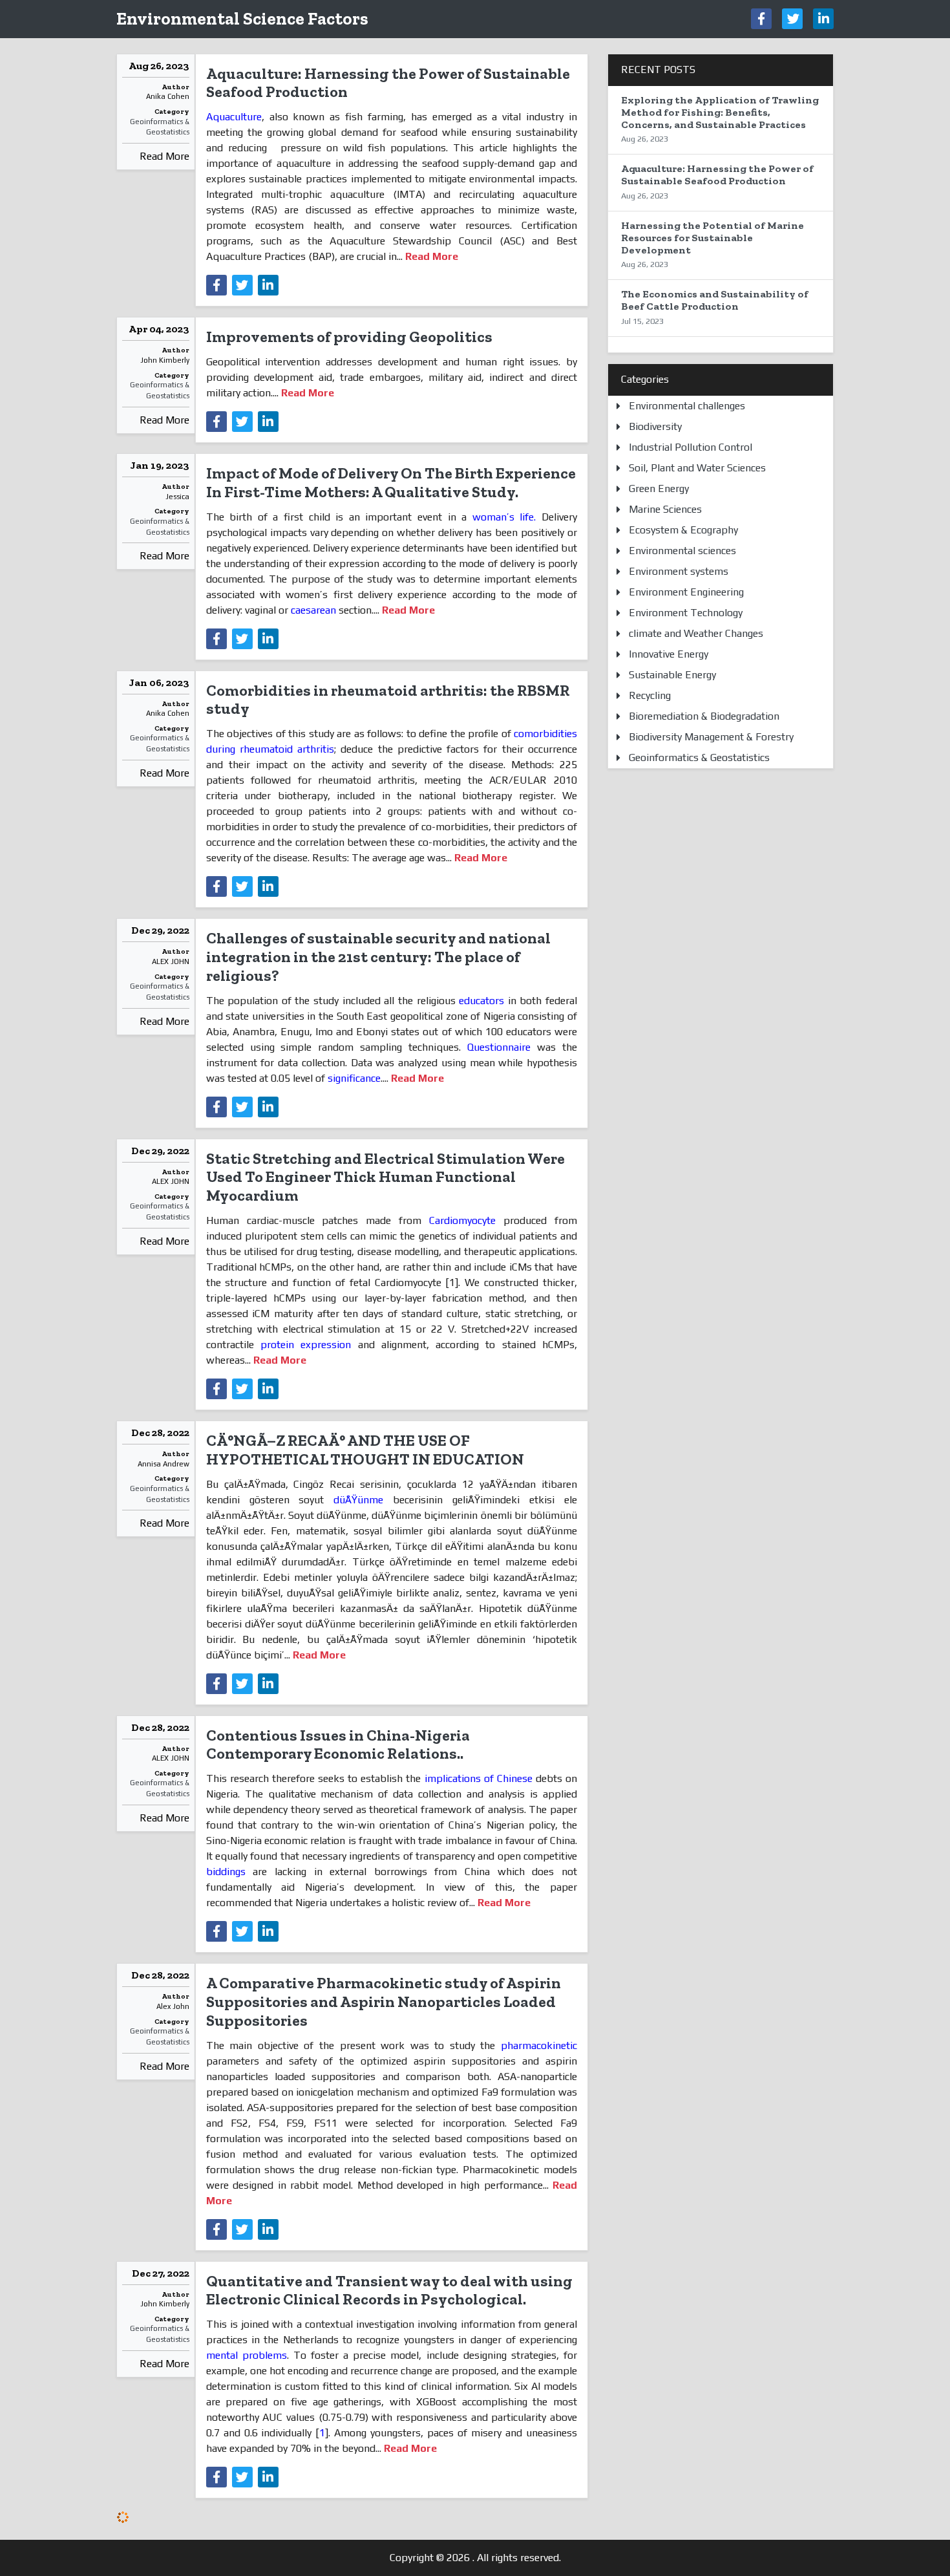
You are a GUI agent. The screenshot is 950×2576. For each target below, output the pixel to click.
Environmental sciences (682, 551)
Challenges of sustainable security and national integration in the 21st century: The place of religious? (378, 957)
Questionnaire (499, 1047)
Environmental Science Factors (242, 18)
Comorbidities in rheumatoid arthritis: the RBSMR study (388, 700)
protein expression (306, 1345)
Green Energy (659, 488)
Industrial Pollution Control (691, 447)
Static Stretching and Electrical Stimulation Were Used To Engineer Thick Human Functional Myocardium (385, 1177)
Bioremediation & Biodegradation (704, 716)
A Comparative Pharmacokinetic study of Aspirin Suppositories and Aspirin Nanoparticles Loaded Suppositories (384, 2002)
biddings (226, 1872)
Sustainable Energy (672, 675)
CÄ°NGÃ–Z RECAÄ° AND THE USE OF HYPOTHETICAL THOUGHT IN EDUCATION (365, 1450)
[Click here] (761, 19)
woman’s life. (504, 517)
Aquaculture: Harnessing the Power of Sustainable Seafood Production (388, 83)
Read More (164, 156)
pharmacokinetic (539, 2045)
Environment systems (679, 571)
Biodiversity (655, 426)
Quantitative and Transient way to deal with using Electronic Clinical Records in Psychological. (389, 2290)
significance (354, 1078)
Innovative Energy (669, 654)
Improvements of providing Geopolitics (349, 337)
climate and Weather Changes (696, 633)
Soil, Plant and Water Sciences (697, 468)
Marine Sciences (665, 509)
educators (481, 1001)
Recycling (650, 695)
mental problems (247, 2355)
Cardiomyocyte (462, 1220)
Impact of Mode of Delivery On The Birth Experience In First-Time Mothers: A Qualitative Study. (391, 482)
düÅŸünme (358, 1500)
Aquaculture (234, 117)
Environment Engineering (686, 592)
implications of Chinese (479, 1778)
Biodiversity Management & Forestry (711, 737)
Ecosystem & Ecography (683, 530)
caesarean (313, 610)
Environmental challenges (687, 406)
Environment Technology (686, 613)
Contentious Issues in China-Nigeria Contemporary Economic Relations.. (338, 1744)
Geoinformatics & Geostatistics (160, 127)
